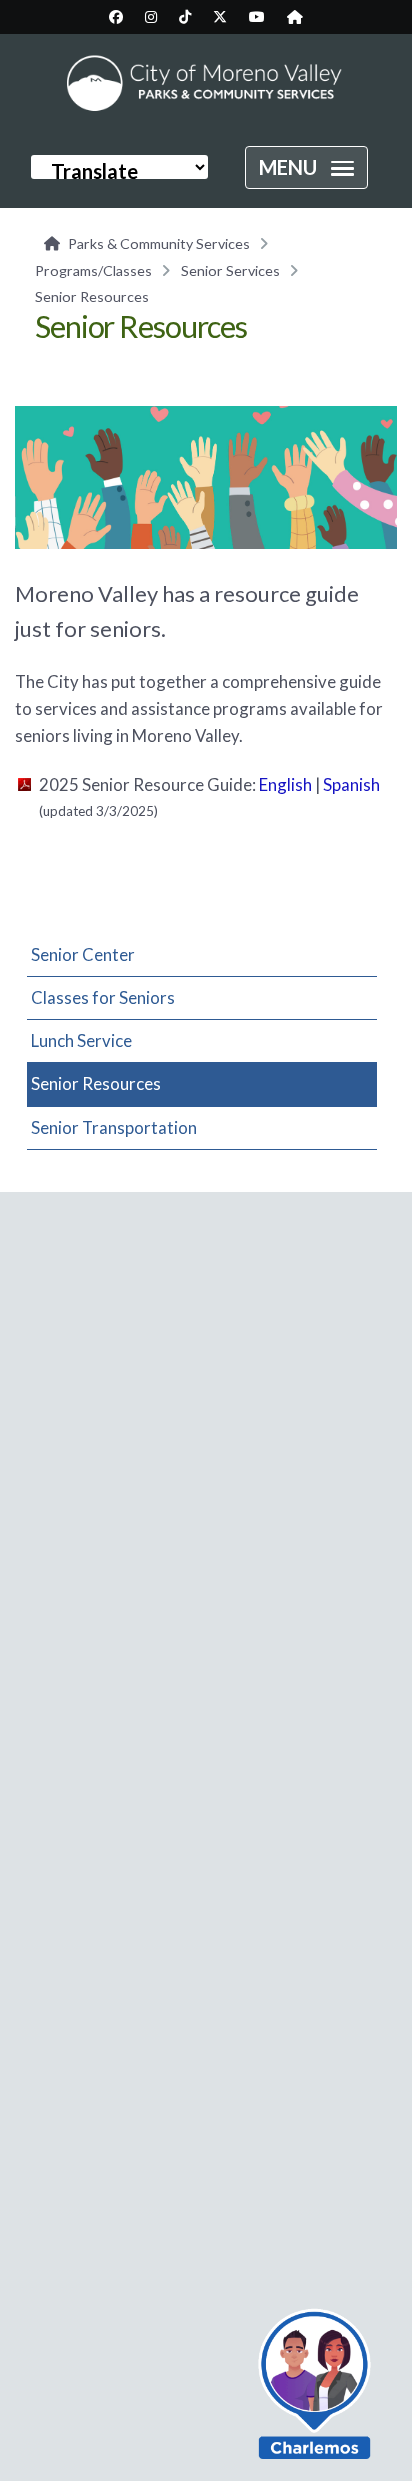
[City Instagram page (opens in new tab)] (151, 17)
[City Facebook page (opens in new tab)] (116, 17)
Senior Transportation (114, 1127)
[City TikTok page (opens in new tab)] (185, 17)
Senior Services (230, 270)
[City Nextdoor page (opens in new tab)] (295, 17)
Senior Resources (96, 1083)
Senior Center (83, 954)
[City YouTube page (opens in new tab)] (257, 17)
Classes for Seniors (103, 997)
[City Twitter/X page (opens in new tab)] (220, 17)
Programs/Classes (93, 270)
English (285, 784)
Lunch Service (81, 1040)
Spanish (351, 784)
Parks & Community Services (159, 243)
